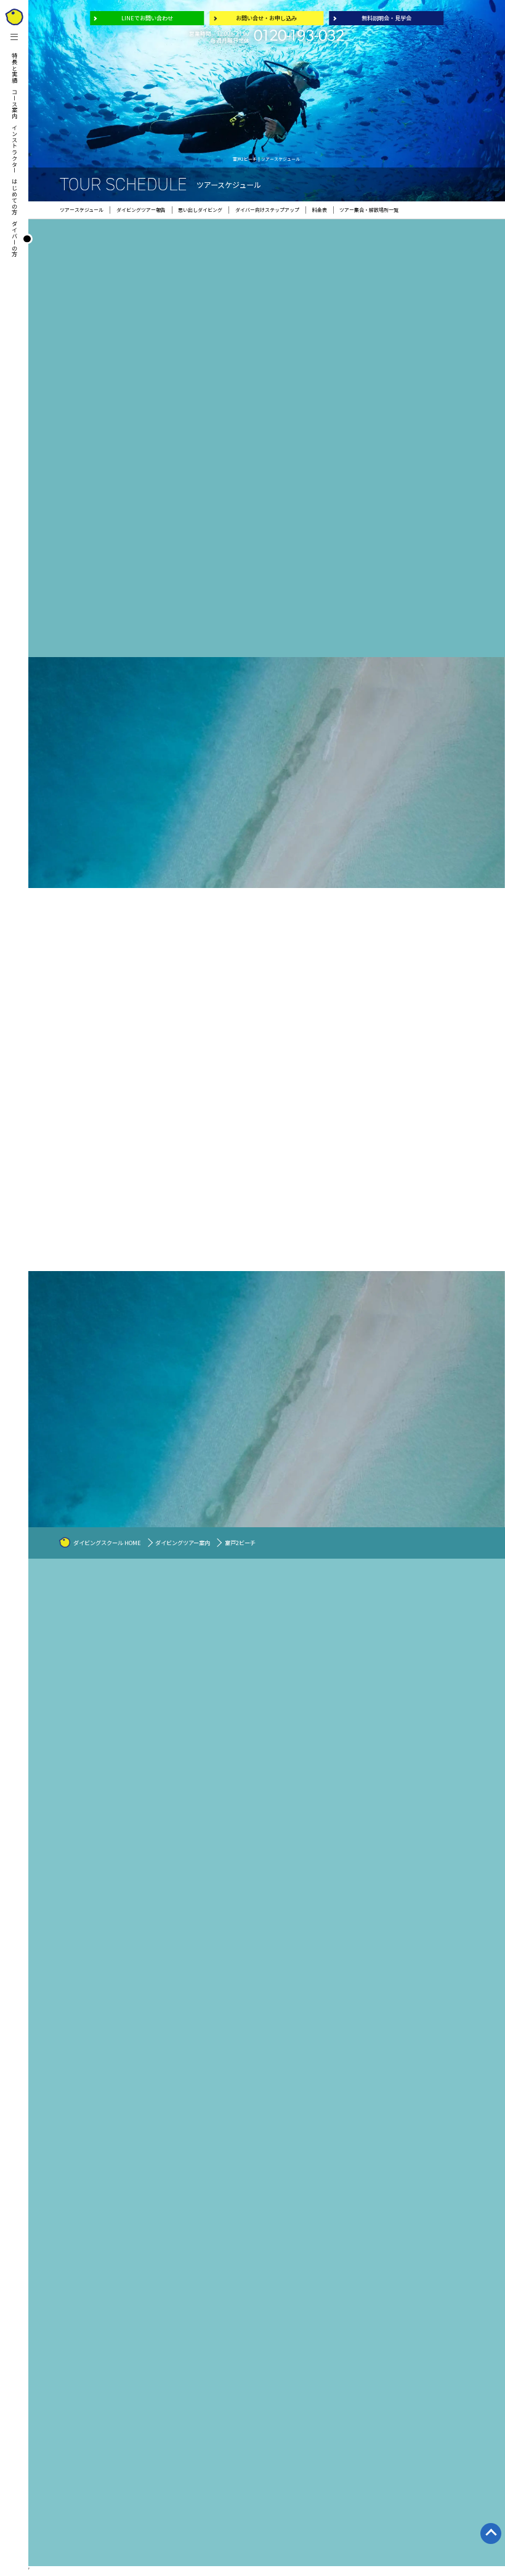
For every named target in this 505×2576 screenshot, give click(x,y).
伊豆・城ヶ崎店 (293, 1816)
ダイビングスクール (294, 1622)
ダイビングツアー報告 (453, 1716)
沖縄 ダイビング (293, 1833)
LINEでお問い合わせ (147, 18)
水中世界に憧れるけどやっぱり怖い (377, 1631)
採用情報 (440, 1785)
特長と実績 (15, 68)
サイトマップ (444, 1810)
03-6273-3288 (93, 2459)
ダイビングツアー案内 (183, 1543)
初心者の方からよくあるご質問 (373, 1835)
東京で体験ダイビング (364, 1792)
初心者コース (291, 1723)
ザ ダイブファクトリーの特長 (371, 1784)
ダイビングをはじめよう (364, 1758)
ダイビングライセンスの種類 (370, 1861)
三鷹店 (284, 1799)
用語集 (433, 1843)
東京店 (284, 1808)
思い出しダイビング (362, 1818)
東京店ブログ (231, 2461)
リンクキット (444, 1802)
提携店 (284, 1825)
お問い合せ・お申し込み (266, 18)
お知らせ (440, 1776)
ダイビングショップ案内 (299, 1790)
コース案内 (15, 104)
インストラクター (15, 149)
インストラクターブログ (455, 1793)
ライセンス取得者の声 (362, 1885)
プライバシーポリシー (453, 1819)
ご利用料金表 (355, 1827)
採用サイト (438, 1859)
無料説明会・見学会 (386, 18)
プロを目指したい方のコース (306, 1758)
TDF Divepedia (357, 1869)
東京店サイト (440, 1875)
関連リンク (442, 1827)
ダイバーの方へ (443, 1622)
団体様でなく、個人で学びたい (373, 1640)
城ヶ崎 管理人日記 (446, 1892)
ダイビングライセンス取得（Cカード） (381, 1801)
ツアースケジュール (450, 1708)
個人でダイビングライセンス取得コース (381, 1810)
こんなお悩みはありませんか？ (371, 1622)
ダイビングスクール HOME (107, 1543)
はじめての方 (15, 197)
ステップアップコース (299, 1741)
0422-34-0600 (316, 2459)
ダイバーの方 (15, 239)
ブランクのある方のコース (304, 1732)
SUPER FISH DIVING (449, 1907)
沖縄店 (438, 1917)
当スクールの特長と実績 (301, 1664)
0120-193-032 (299, 37)
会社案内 (435, 1767)
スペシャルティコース (299, 1749)
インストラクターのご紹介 (302, 1774)
